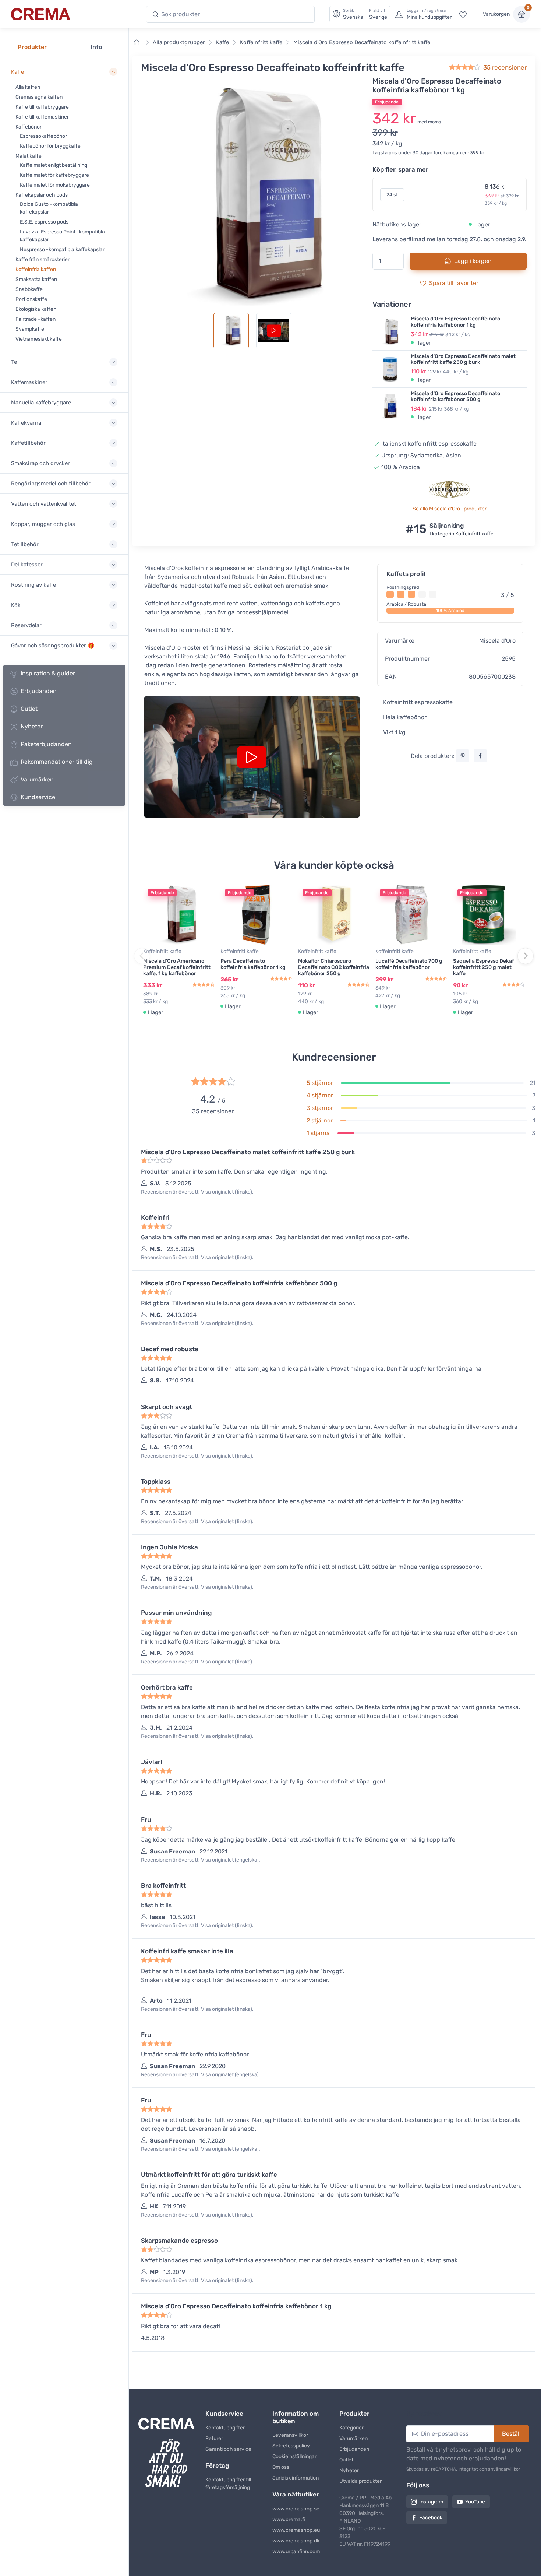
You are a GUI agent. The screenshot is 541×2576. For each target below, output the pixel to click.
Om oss (281, 2467)
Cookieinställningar (294, 2456)
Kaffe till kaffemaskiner (42, 117)
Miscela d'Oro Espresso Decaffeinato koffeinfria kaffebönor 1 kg (455, 322)
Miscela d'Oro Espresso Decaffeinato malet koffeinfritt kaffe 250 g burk (463, 359)
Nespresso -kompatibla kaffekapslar (62, 249)
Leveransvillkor (290, 2435)
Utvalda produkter (360, 2481)
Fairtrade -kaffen (36, 319)
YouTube (475, 2502)
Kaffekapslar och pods (42, 195)
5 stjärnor (320, 1083)
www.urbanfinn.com (296, 2552)
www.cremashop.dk (296, 2541)
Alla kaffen (28, 87)
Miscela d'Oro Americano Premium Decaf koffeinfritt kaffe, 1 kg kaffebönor (177, 967)
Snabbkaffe (29, 289)
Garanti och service (228, 2449)
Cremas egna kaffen (39, 97)
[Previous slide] (142, 956)
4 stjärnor (320, 1095)
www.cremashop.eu (296, 2530)
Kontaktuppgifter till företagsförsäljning (228, 2484)
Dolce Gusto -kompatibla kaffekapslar (49, 208)
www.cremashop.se (296, 2509)
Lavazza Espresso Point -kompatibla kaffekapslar (62, 236)
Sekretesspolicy (291, 2446)
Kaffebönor (29, 127)
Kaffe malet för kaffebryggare (54, 175)
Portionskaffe (31, 299)
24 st (392, 195)
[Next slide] (526, 956)
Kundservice (38, 797)
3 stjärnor (320, 1108)
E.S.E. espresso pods (44, 222)
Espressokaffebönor (43, 136)
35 (505, 67)
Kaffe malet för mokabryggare (55, 185)
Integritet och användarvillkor (489, 2469)
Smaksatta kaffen (36, 279)
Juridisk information (296, 2478)
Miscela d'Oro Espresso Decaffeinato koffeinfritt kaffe (362, 42)
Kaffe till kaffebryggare (42, 107)
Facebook (431, 2518)
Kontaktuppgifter (225, 2428)
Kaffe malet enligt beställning (54, 165)
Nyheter (32, 726)
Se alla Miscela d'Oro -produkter (450, 509)
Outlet (29, 709)
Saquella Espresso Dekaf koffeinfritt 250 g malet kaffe (484, 967)
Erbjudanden (39, 691)
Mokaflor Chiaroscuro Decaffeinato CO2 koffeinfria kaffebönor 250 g (334, 967)
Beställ (511, 2434)
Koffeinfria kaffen (36, 269)
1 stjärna (318, 1133)
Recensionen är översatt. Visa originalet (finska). (197, 1192)
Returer (214, 2438)
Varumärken (37, 779)
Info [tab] (96, 47)
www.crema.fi (289, 2519)
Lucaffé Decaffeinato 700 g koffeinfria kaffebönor (409, 964)
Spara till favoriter (454, 283)
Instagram (431, 2502)
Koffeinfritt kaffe (261, 42)
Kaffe (222, 42)
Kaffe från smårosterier (43, 259)
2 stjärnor (320, 1120)
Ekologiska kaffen (36, 309)
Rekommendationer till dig (57, 762)
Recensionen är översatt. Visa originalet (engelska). (201, 1860)
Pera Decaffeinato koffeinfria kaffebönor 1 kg (253, 964)
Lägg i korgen (473, 261)
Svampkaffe (30, 329)
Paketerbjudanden (46, 744)
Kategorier (351, 2428)
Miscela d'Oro (497, 641)
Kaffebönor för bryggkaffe (50, 146)
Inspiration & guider (48, 673)
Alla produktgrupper (179, 42)
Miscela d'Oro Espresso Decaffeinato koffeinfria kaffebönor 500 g (455, 397)
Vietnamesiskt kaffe (39, 339)
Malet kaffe (29, 156)
